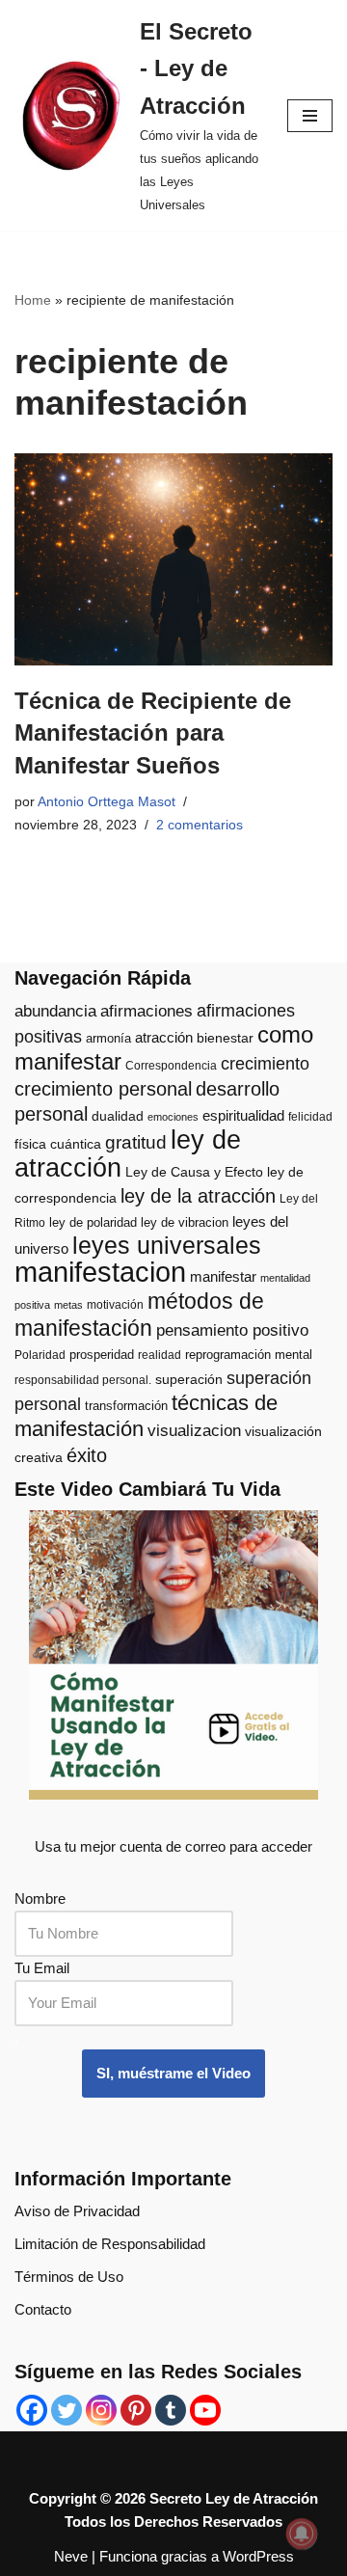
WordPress (258, 2556)
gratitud (136, 1142)
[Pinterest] (136, 2410)
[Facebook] (32, 2410)
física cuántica (58, 1144)
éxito (87, 1455)
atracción (164, 1038)
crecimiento (265, 1064)
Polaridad (40, 1355)
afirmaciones (147, 1011)
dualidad (118, 1116)
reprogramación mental (249, 1355)
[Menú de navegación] (310, 116)
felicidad (310, 1117)
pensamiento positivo (232, 1330)
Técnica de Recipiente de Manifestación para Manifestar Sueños (153, 733)
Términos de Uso (69, 2277)
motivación (115, 1305)
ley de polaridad (93, 1222)
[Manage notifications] (302, 2534)
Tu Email (42, 1968)
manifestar (223, 1276)
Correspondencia (171, 1066)
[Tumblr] (171, 2410)
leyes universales (167, 1246)
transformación (126, 1406)
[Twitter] (67, 2410)
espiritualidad (243, 1115)
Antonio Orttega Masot (107, 802)
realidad (160, 1355)
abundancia (55, 1011)
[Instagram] (101, 2410)
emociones (173, 1117)
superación (189, 1380)
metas (68, 1305)
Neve (71, 2556)
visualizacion (194, 1431)
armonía (108, 1038)
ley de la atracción (198, 1196)
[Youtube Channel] (205, 2410)
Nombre (40, 1898)
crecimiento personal (103, 1089)
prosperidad (102, 1355)
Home (33, 300)
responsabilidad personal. (83, 1380)
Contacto (43, 2309)
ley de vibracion (185, 1222)
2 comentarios (200, 825)
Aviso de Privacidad (77, 2211)
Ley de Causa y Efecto (194, 1172)
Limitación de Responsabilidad (110, 2244)
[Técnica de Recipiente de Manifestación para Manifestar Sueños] (173, 559)
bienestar (225, 1038)
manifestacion (100, 1272)
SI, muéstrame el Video (173, 2073)
